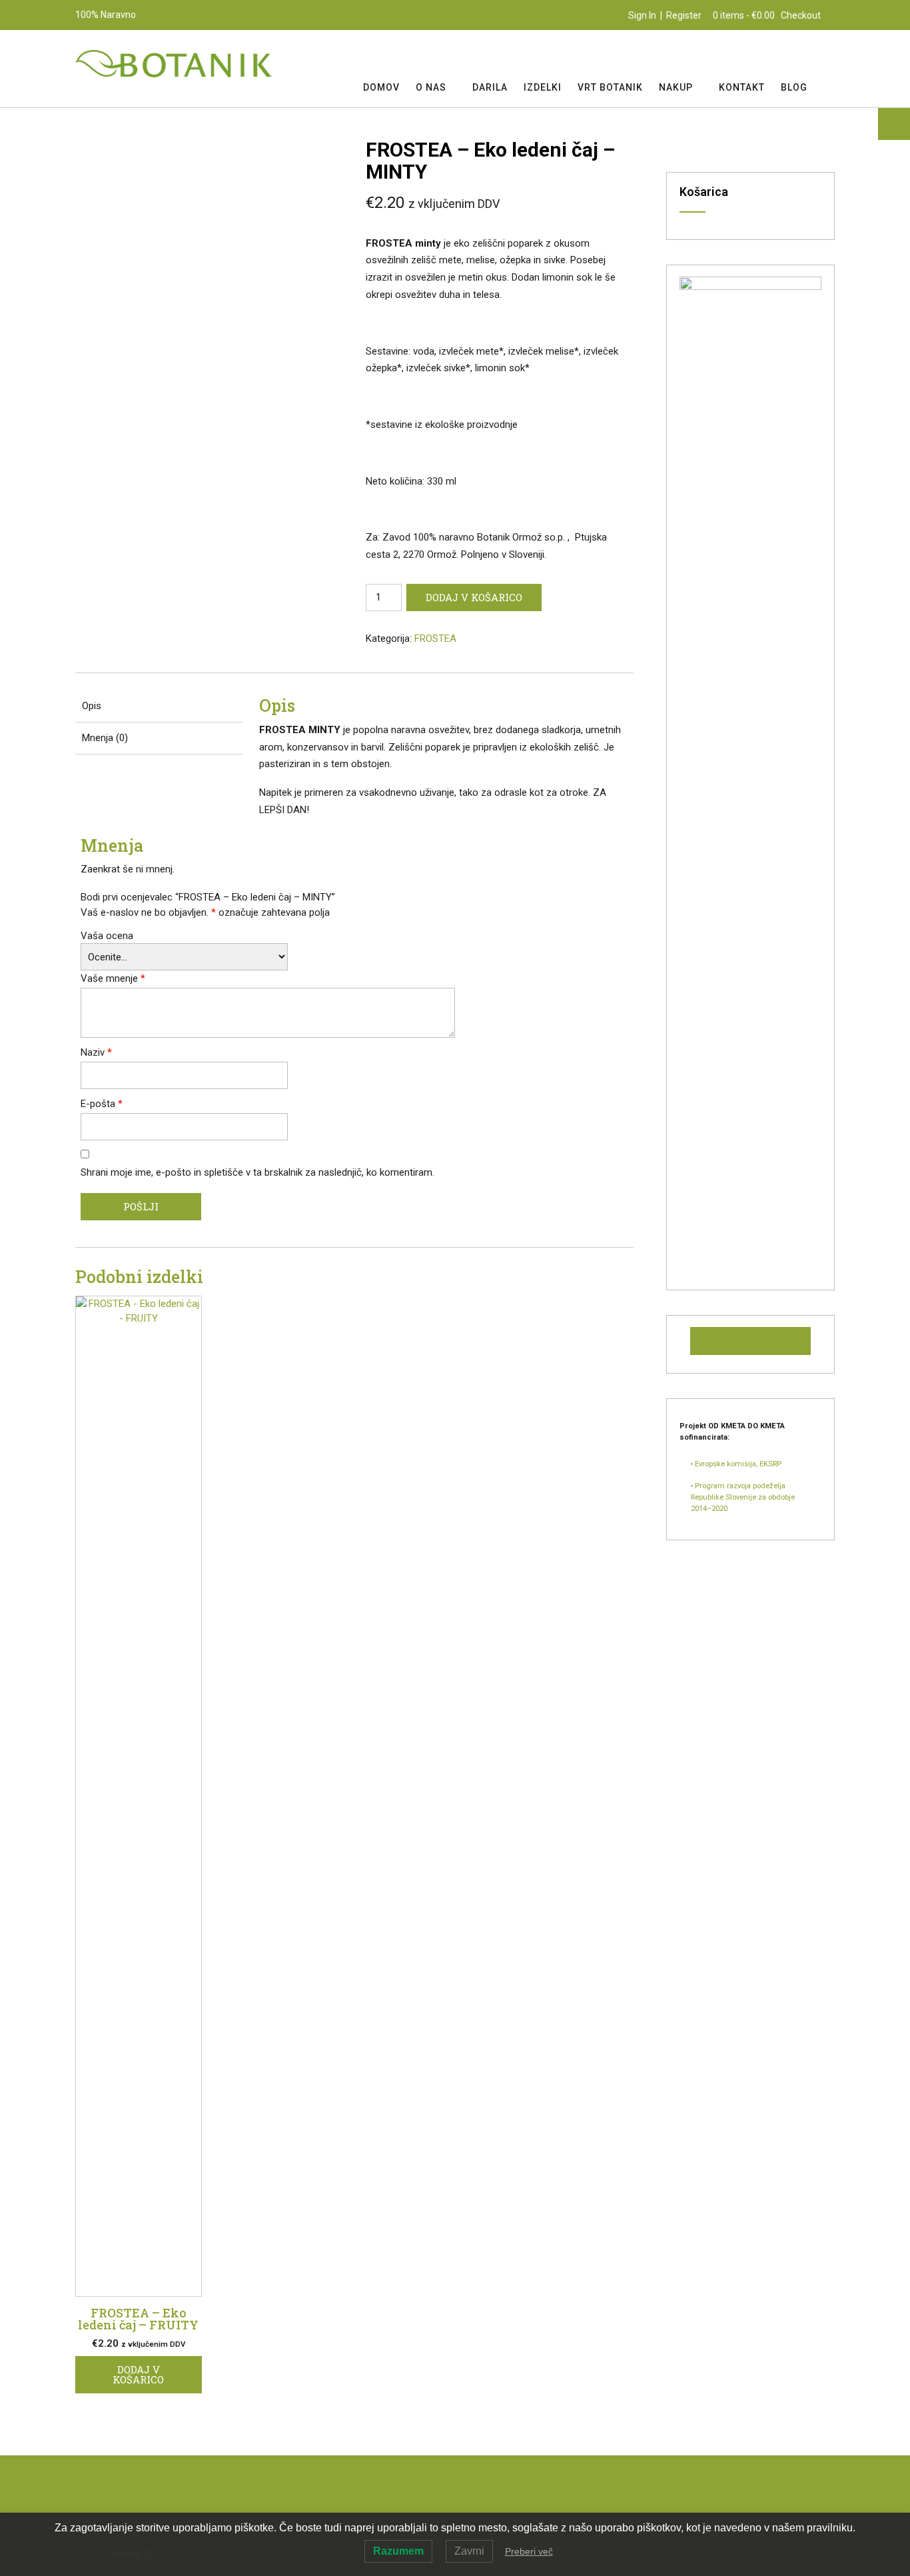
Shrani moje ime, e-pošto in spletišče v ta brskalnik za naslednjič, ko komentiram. (257, 1172)
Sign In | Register (665, 15)
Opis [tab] (92, 706)
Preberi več (529, 2551)
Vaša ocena (107, 936)
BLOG (794, 87)
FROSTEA (435, 639)
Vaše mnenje (113, 978)
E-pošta (102, 1104)
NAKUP (676, 87)
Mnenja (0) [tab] (105, 738)
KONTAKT (742, 87)
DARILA (490, 87)
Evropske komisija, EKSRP (738, 1464)
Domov (381, 87)
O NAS (431, 87)
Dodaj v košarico (474, 597)
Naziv (96, 1052)
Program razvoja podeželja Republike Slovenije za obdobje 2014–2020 (743, 1497)
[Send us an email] (829, 54)
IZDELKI (543, 87)
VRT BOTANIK (610, 87)
